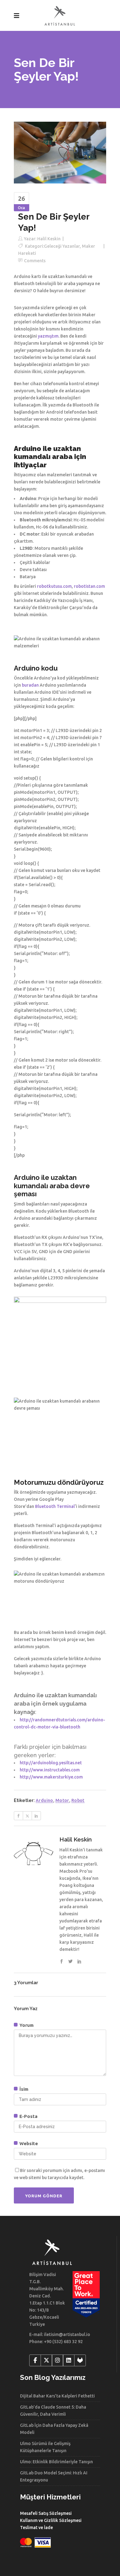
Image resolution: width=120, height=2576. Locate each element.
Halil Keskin (49, 239)
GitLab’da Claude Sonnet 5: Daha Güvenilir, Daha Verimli (53, 2411)
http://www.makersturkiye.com (51, 1777)
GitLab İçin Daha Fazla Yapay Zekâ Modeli (54, 2429)
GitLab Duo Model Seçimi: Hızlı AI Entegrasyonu (54, 2476)
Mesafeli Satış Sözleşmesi (46, 2513)
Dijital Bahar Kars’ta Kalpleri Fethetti (57, 2396)
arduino (44, 1800)
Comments (35, 261)
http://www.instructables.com (50, 1770)
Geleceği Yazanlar (62, 246)
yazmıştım (48, 336)
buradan (30, 685)
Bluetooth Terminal (55, 1506)
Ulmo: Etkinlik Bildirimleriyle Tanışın (56, 2462)
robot (78, 1800)
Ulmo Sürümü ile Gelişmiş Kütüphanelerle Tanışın (45, 2447)
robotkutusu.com (54, 586)
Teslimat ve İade (36, 2528)
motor (62, 1800)
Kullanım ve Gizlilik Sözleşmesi (51, 2520)
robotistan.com (89, 586)
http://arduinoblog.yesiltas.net (51, 1763)
